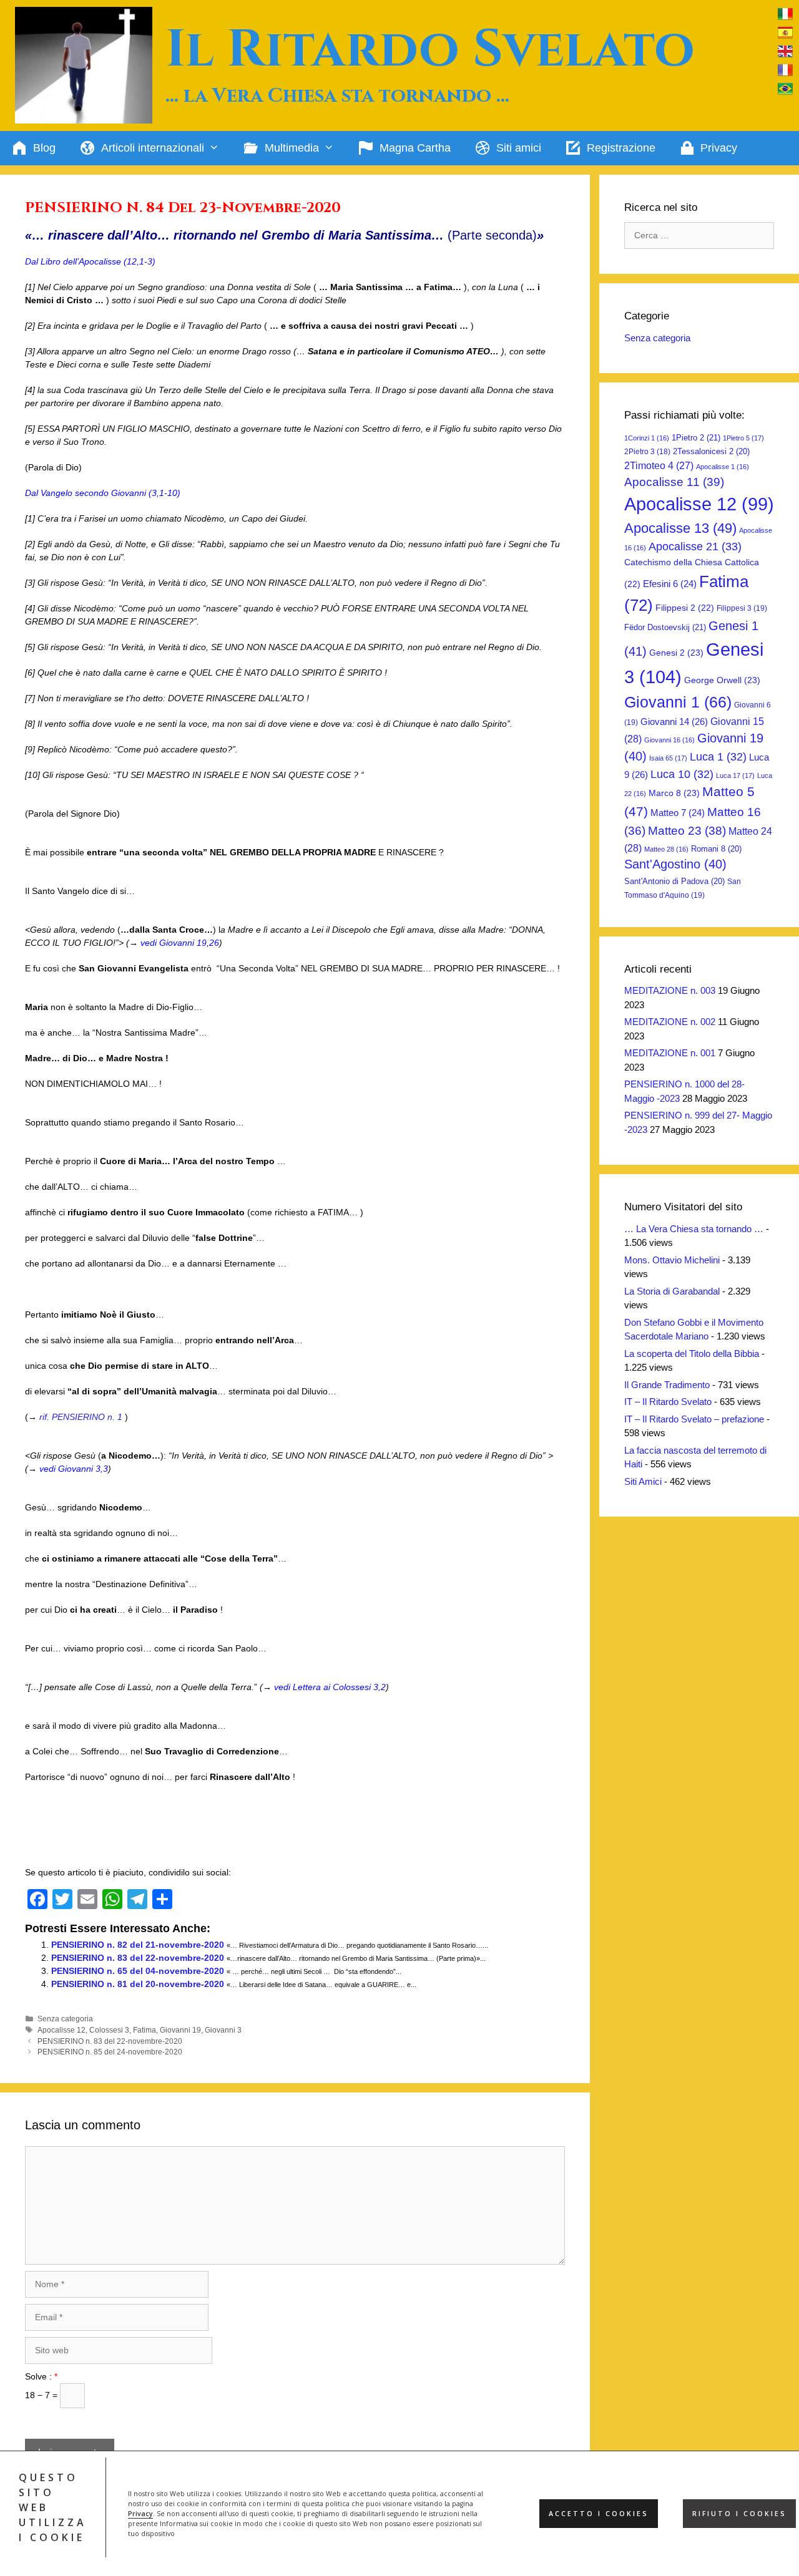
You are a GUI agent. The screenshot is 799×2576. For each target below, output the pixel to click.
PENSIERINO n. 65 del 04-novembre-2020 (138, 1971)
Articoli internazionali (153, 148)
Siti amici (519, 148)
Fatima (145, 2030)
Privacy (140, 2514)
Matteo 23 (687, 831)
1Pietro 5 (743, 438)
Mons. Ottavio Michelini (672, 1260)
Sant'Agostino (675, 864)
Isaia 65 (668, 758)
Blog (44, 148)
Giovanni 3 (223, 2030)
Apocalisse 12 (61, 2030)
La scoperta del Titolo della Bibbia (692, 1354)
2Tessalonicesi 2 (711, 451)
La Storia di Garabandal (672, 1291)
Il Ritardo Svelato (430, 50)
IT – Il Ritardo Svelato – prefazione (694, 1419)
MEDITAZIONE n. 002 (670, 1022)
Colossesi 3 (109, 2030)
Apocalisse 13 (680, 528)
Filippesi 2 (685, 608)
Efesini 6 (670, 584)
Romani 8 (716, 849)
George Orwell (722, 680)
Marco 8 (674, 793)
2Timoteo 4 (659, 466)
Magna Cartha (415, 148)
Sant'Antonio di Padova (674, 881)
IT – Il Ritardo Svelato (668, 1402)
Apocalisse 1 (723, 467)
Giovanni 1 (678, 702)
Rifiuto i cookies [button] (739, 2514)
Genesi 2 (676, 653)
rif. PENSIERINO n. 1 (81, 1417)
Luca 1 (718, 757)
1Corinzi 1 (647, 438)
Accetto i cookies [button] (599, 2514)
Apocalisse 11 (674, 482)
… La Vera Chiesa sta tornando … (694, 1229)
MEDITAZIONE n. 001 (670, 1053)
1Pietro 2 (696, 438)
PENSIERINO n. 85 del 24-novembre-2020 (110, 2052)
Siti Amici (643, 1481)
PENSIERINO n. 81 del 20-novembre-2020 (138, 1984)
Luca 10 (682, 774)
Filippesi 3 (742, 608)
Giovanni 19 (180, 2030)
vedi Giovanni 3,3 (74, 1469)
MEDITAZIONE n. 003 (670, 990)
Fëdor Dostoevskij (665, 627)
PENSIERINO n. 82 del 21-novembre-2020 (138, 1945)
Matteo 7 (678, 813)
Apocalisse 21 (695, 547)
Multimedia (292, 148)
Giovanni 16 (669, 740)
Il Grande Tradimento (667, 1385)
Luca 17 (735, 775)
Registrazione (621, 148)
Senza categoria (65, 2019)
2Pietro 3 (647, 452)
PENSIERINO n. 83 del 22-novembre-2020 (138, 1958)
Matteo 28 (666, 849)
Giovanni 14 (674, 722)
